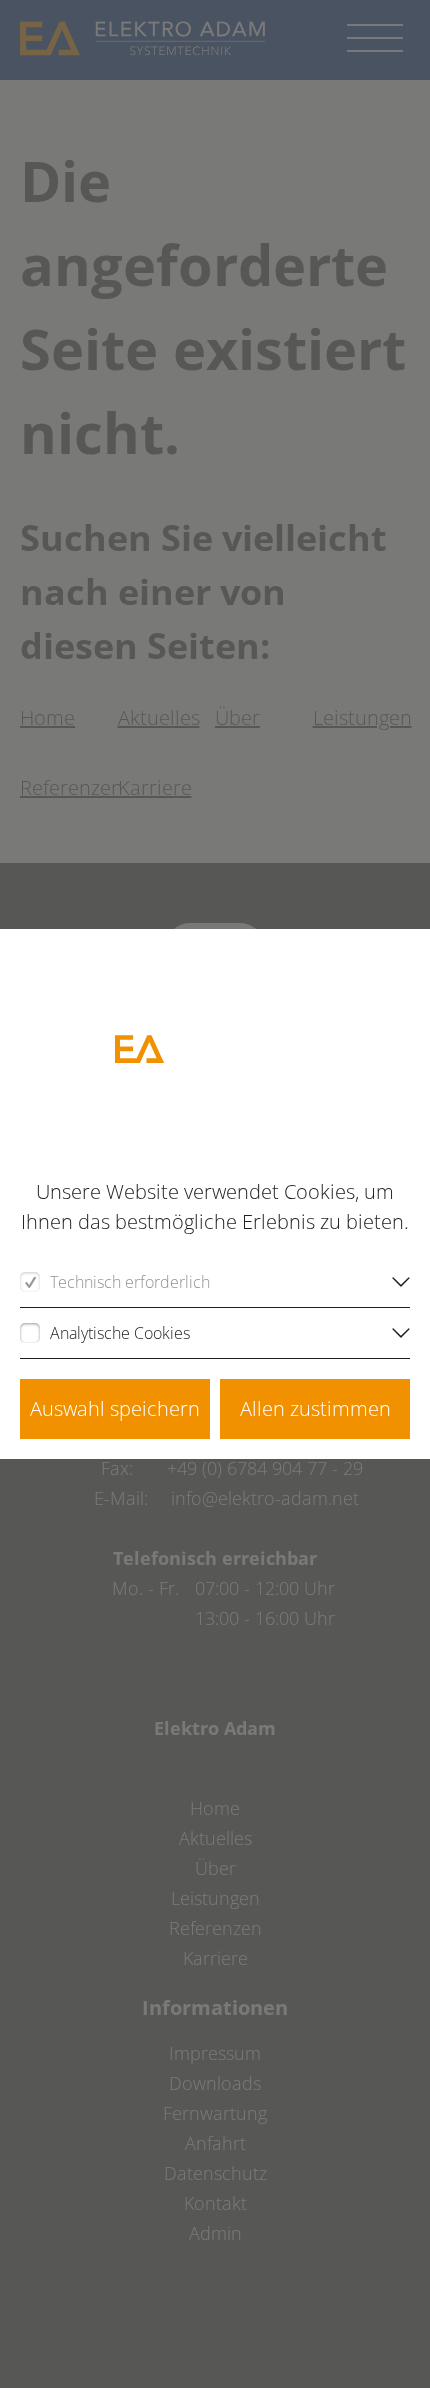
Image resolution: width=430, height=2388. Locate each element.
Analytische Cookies (120, 1333)
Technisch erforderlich (130, 1282)
